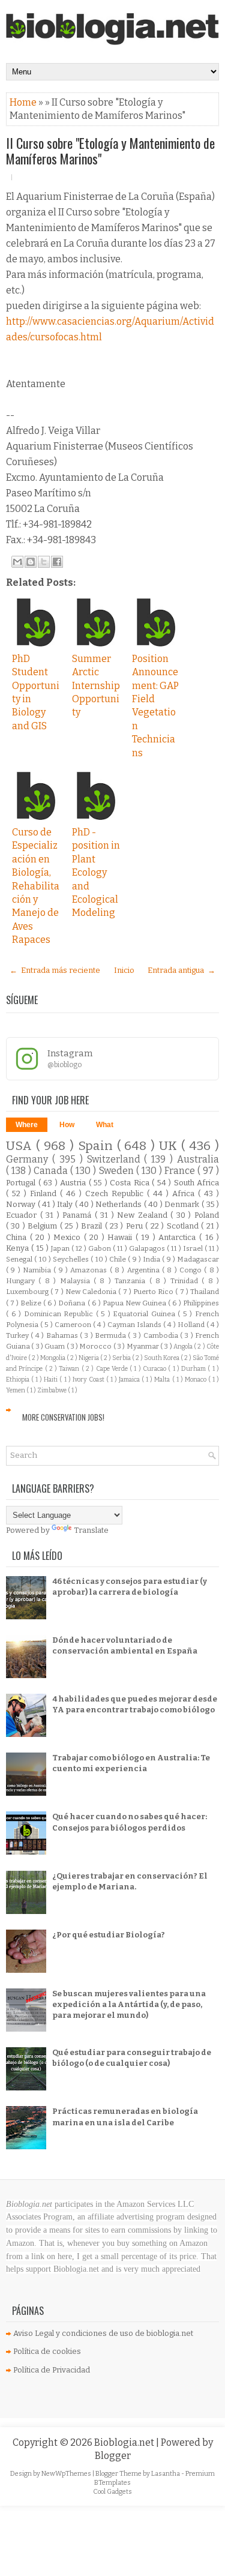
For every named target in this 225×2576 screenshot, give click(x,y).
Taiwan (70, 1369)
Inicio (124, 970)
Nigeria (89, 1358)
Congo (192, 1270)
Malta (163, 1380)
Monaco (196, 1380)
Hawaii (121, 1237)
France (181, 1171)
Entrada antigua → (181, 970)
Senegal (20, 1259)
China (18, 1237)
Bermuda (111, 1335)
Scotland (184, 1226)
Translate (91, 1530)
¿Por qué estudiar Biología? (109, 1935)
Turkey (18, 1335)
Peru (136, 1226)
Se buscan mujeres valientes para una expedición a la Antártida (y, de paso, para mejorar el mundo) (129, 2004)
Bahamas (63, 1335)
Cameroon (74, 1325)
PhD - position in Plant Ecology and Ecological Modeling (96, 872)
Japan (61, 1248)
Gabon (100, 1248)
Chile (118, 1259)
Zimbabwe (52, 1390)
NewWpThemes (67, 2474)
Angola (184, 1347)
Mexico (69, 1237)
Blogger (113, 2456)
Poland (207, 1215)
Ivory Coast (89, 1380)
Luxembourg (28, 1292)
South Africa (197, 1183)
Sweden (118, 1171)
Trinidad (186, 1281)
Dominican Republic (60, 1314)
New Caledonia (92, 1292)
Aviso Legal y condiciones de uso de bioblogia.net (103, 2333)
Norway (22, 1204)
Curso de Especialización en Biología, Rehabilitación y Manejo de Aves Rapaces (36, 886)
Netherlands (120, 1204)
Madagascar (198, 1259)
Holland (192, 1325)
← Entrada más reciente (55, 970)
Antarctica (179, 1237)
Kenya (19, 1248)
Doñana (73, 1303)
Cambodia (162, 1335)
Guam (55, 1346)
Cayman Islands (135, 1325)
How (67, 1125)
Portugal (22, 1183)
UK (170, 1146)
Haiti (52, 1380)
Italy (66, 1204)
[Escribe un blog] (31, 562)
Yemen (16, 1390)
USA (21, 1146)
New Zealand (144, 1215)
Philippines (201, 1303)
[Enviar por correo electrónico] (17, 562)
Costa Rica (131, 1183)
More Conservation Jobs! (63, 1417)
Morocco (96, 1346)
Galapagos (148, 1248)
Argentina (145, 1270)
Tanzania (132, 1281)
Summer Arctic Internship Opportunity (96, 686)
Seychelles (72, 1259)
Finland (45, 1193)
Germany (29, 1159)
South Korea (162, 1358)
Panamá (79, 1215)
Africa (185, 1193)
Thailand (205, 1292)
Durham (194, 1369)
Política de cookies (47, 2351)
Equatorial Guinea (145, 1314)
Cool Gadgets (112, 2492)
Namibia (38, 1270)
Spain (97, 1146)
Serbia (122, 1358)
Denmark (183, 1204)
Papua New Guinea (135, 1303)
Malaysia (77, 1281)
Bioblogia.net (125, 2442)
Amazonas (90, 1270)
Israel (194, 1248)
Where (27, 1125)
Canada (52, 1171)
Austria (74, 1183)
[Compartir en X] (44, 562)
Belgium (43, 1226)
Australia (198, 1159)
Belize (32, 1303)
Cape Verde (113, 1369)
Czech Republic (116, 1193)
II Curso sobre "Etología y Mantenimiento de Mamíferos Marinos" (110, 151)
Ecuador (23, 1215)
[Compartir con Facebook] (57, 562)
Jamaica (130, 1380)
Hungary (22, 1281)
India (152, 1259)
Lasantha (166, 2474)
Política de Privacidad (52, 2370)
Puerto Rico (154, 1292)
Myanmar (143, 1346)
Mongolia (53, 1358)
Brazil (93, 1226)
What (105, 1125)
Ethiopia (19, 1380)
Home (24, 102)
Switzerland (116, 1159)
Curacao (155, 1369)
